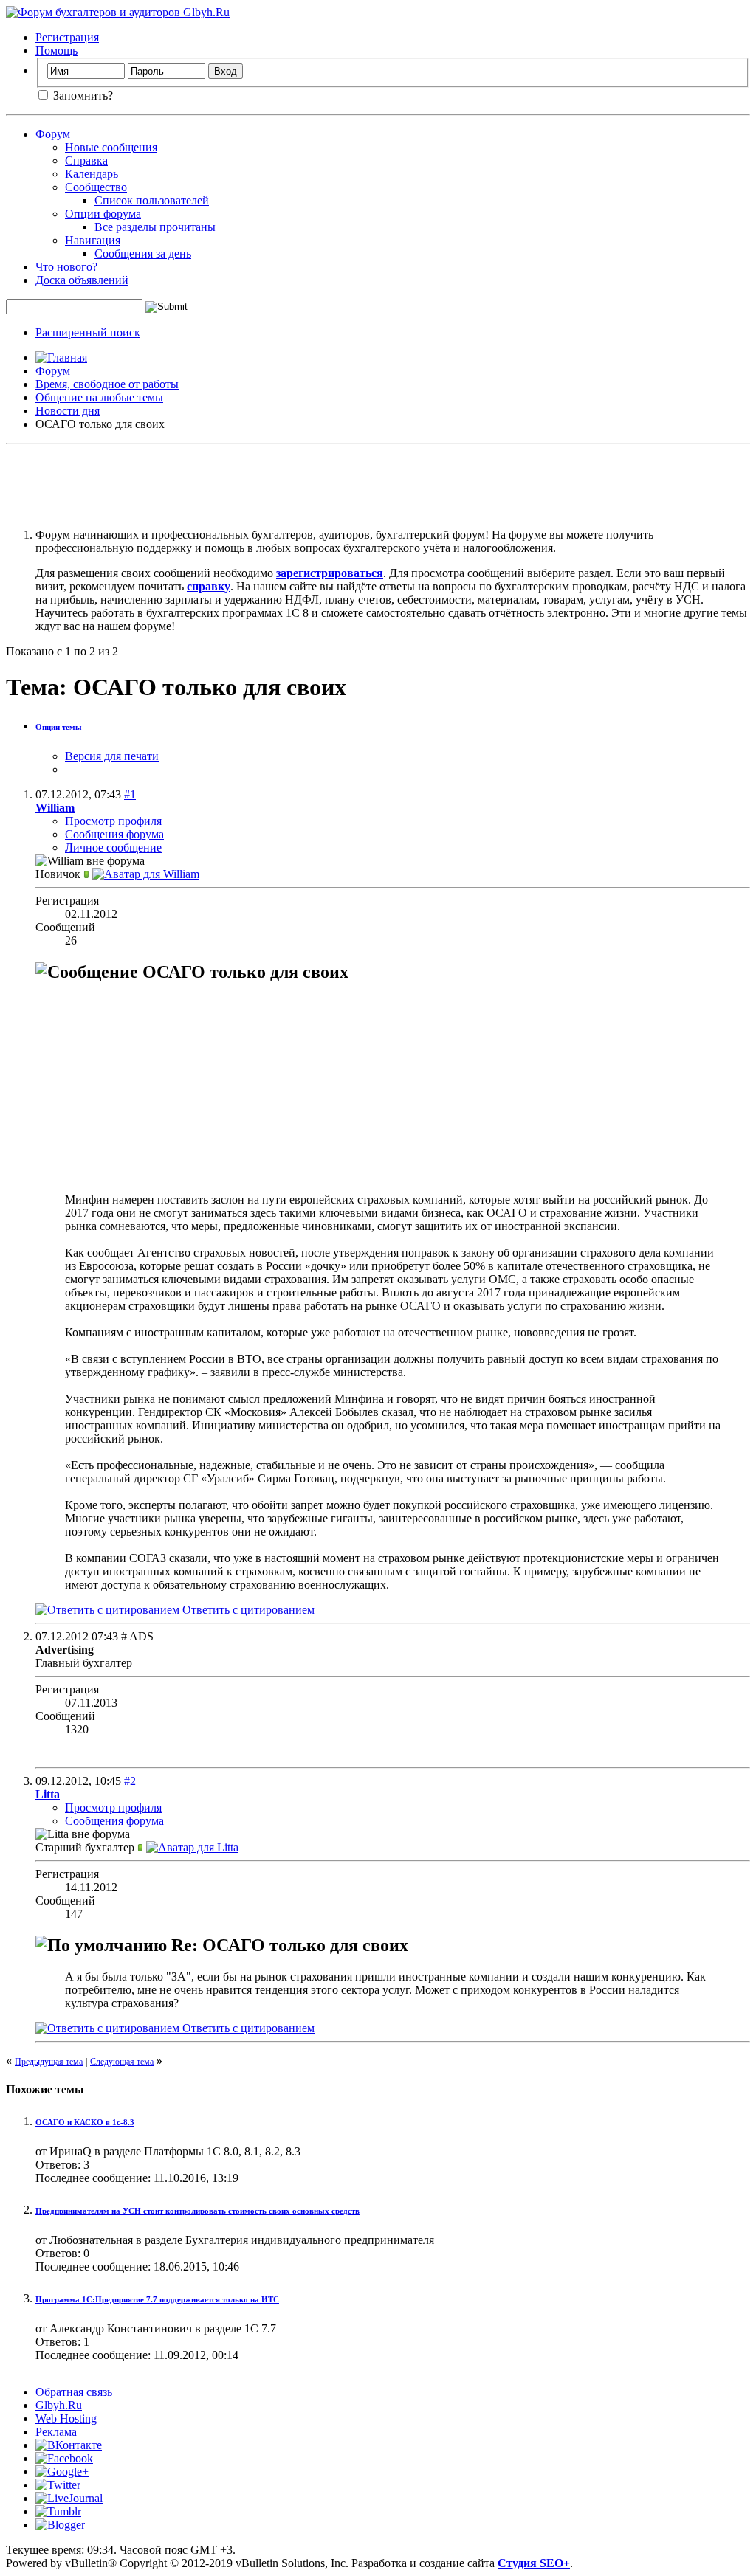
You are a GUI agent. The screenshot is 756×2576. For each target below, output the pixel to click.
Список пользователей (152, 200)
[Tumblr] (58, 2511)
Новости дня (68, 411)
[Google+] (62, 2472)
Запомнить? (82, 96)
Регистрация (67, 37)
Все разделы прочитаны (155, 227)
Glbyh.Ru (59, 2405)
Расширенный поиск (88, 332)
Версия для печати (112, 756)
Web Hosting (66, 2418)
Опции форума (103, 214)
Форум (53, 134)
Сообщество (96, 187)
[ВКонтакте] (69, 2445)
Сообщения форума (114, 834)
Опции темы (59, 727)
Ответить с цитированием (247, 1610)
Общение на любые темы (99, 397)
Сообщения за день (143, 253)
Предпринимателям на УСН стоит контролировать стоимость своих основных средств (197, 2211)
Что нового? (66, 267)
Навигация (93, 240)
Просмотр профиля (113, 821)
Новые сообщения (111, 147)
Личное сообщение (113, 847)
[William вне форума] (146, 874)
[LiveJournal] (69, 2498)
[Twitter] (58, 2485)
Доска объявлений (82, 280)
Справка (86, 160)
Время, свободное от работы (107, 384)
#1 (130, 794)
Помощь (56, 51)
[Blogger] (60, 2525)
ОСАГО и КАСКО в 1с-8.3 (85, 2122)
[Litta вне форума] (192, 1847)
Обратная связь (74, 2392)
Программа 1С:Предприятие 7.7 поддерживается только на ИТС (157, 2299)
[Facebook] (64, 2458)
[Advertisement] (378, 483)
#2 (130, 1781)
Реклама (56, 2432)
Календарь (92, 174)
